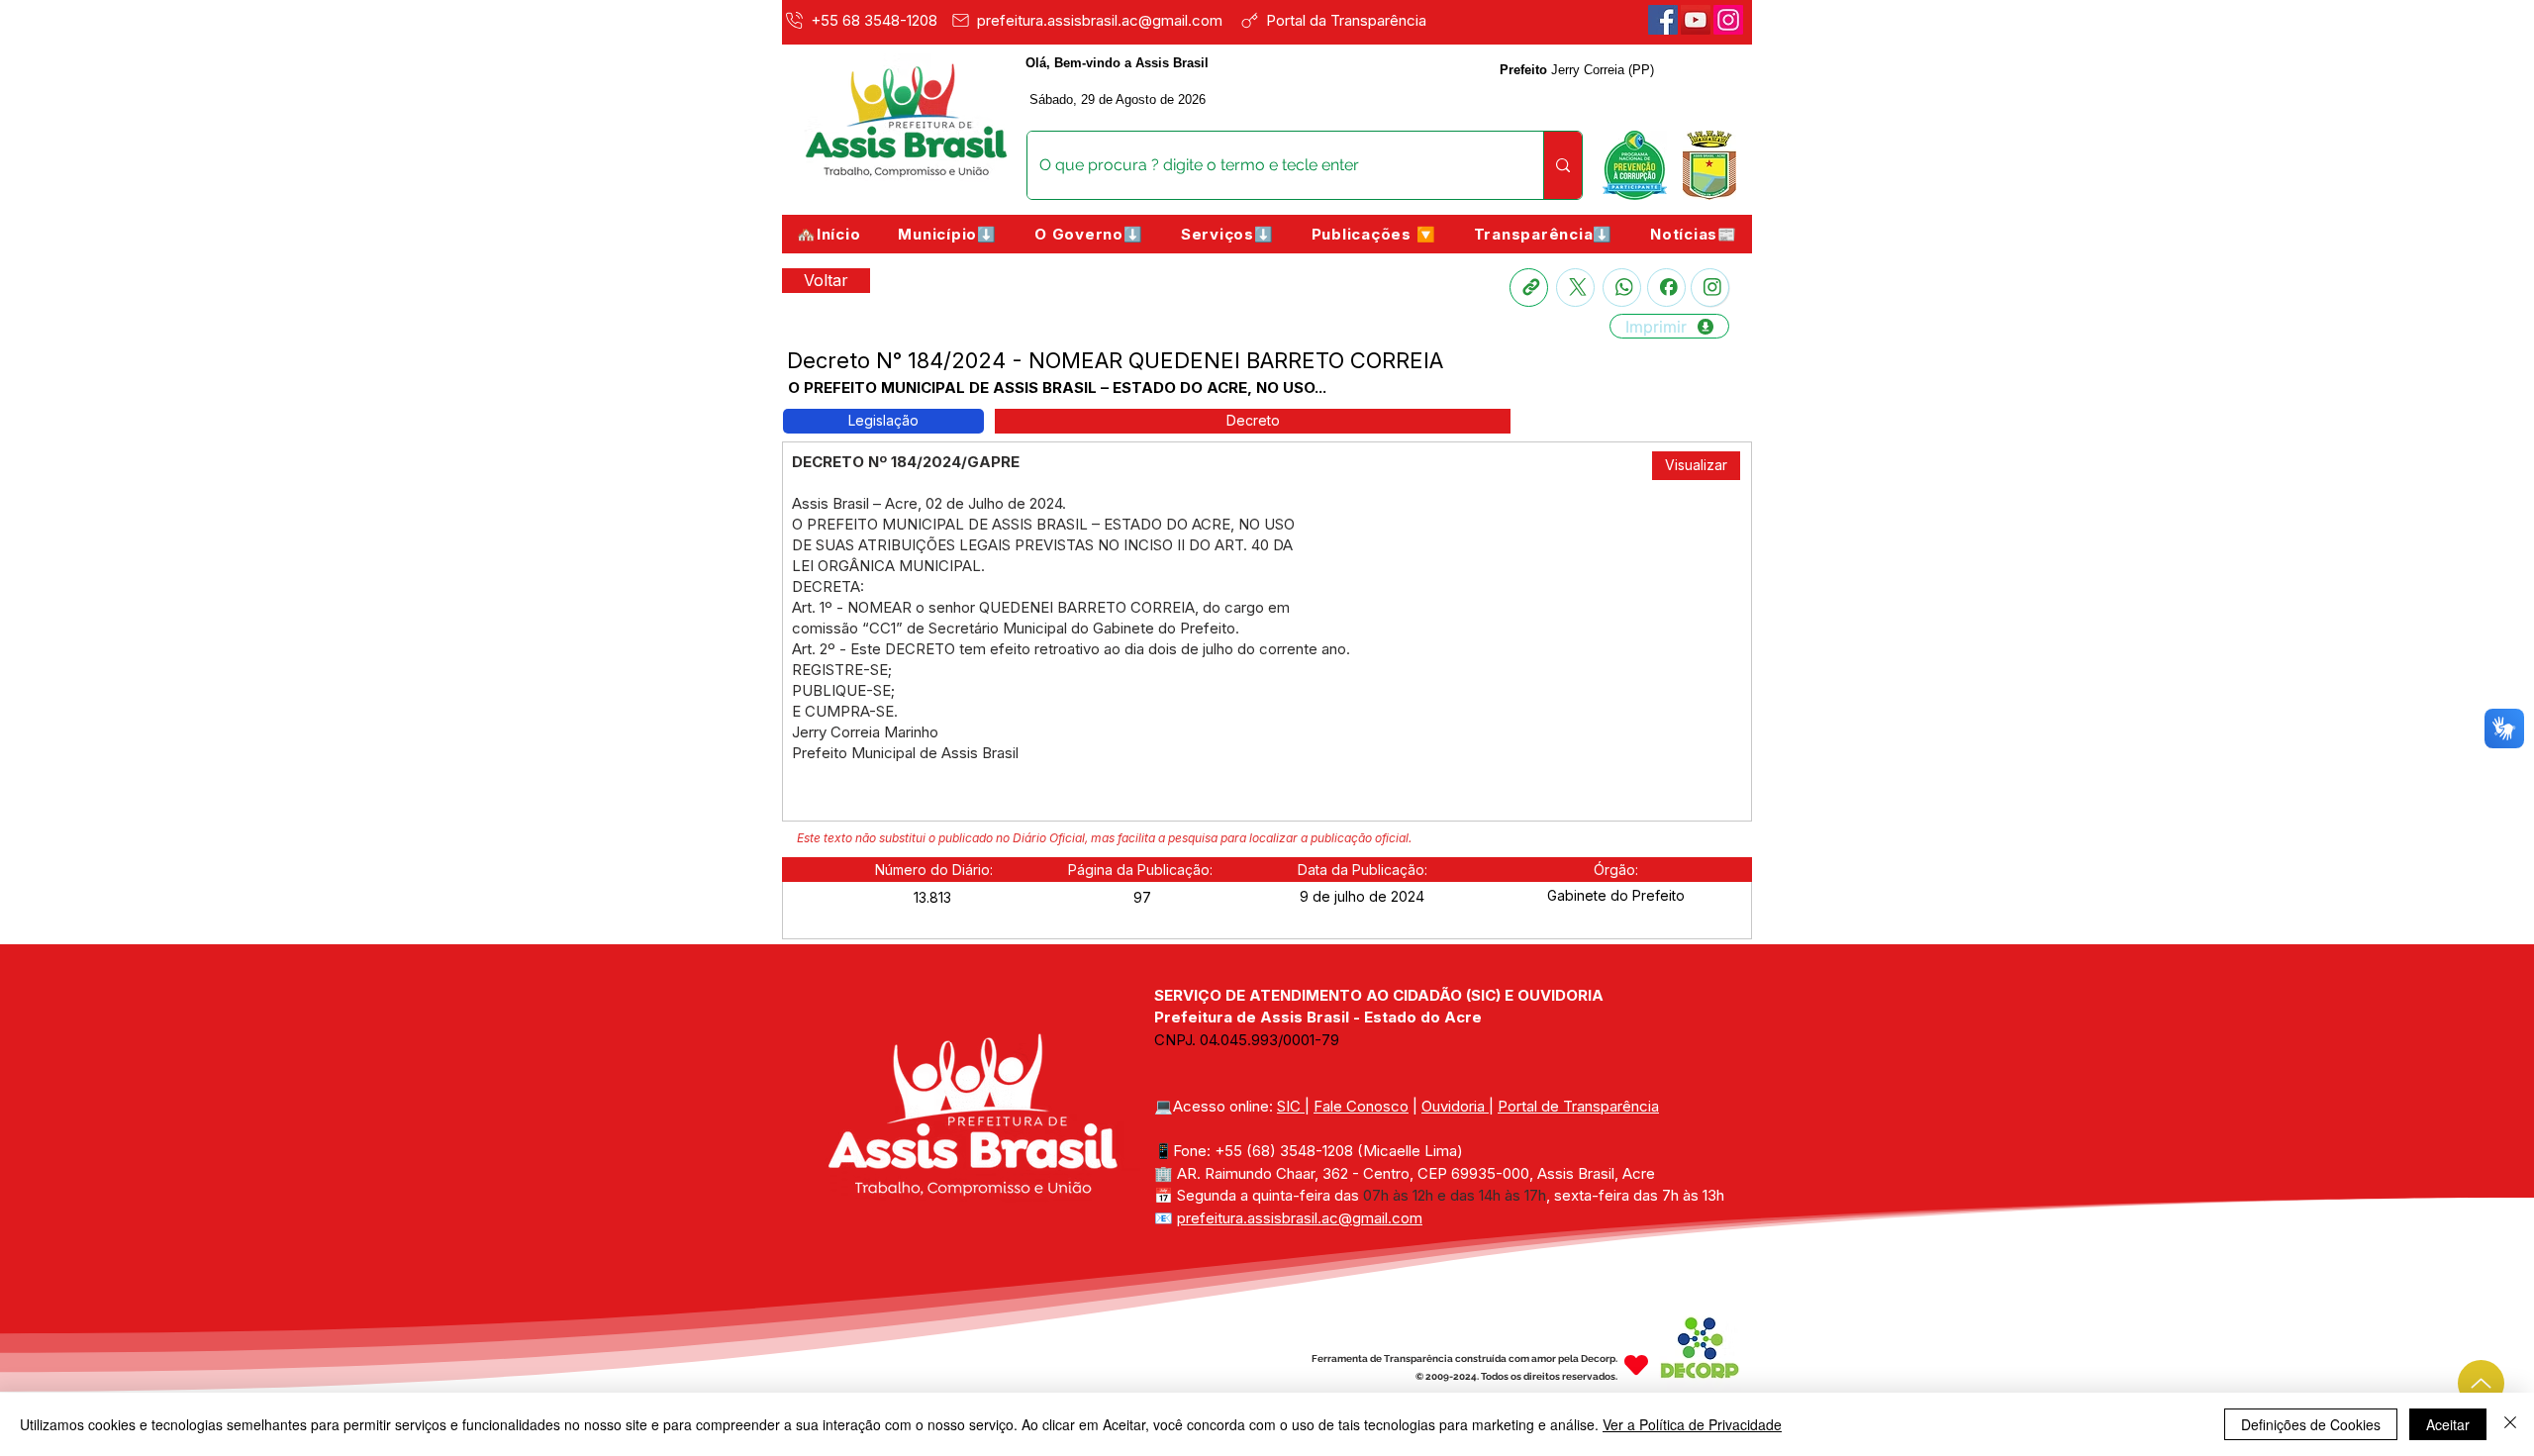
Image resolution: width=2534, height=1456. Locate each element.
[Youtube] (1696, 20)
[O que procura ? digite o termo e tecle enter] (1562, 165)
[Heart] (1636, 1365)
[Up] (2481, 1383)
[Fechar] (2510, 1424)
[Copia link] (1529, 288)
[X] (1575, 288)
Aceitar (2448, 1424)
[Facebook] (1663, 20)
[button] (947, 234)
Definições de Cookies (2311, 1424)
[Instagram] (1710, 288)
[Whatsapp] (1622, 288)
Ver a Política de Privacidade (1692, 1424)
